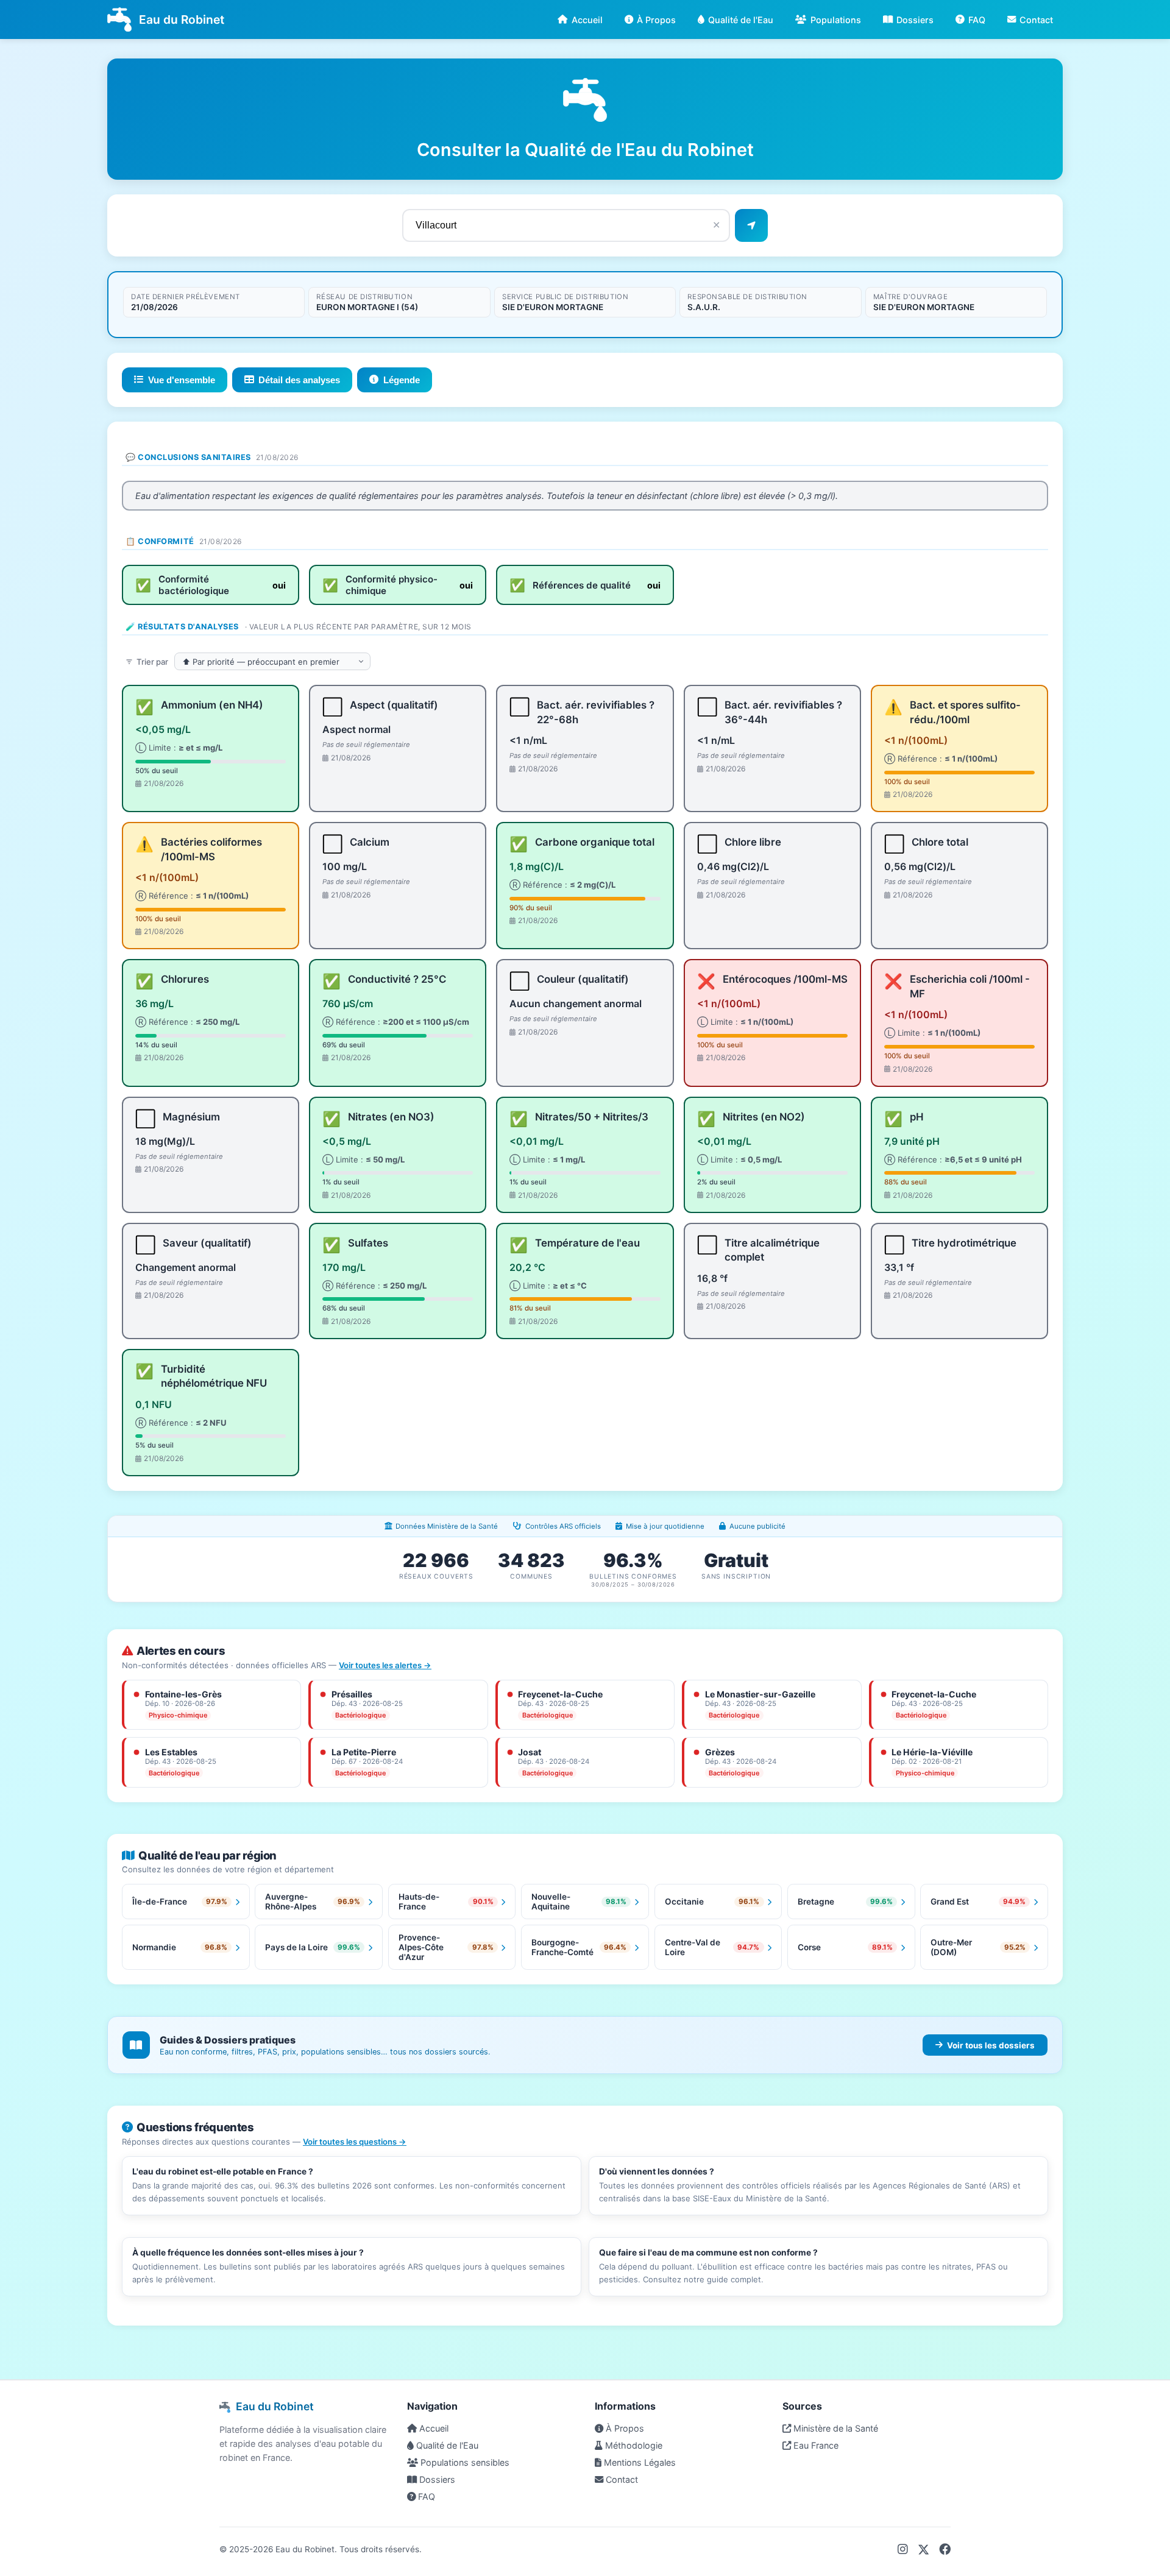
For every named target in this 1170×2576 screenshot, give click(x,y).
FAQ (977, 20)
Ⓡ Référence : (941, 759)
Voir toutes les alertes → (385, 1665)
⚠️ (893, 707)
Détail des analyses (299, 380)
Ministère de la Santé (835, 2428)
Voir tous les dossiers (991, 2045)
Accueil (587, 20)
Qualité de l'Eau (741, 20)
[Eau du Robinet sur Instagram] (903, 2549)
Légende (402, 380)
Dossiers (915, 20)
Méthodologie (633, 2445)
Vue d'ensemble (182, 380)
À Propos (656, 20)
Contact (1036, 20)
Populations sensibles (464, 2462)
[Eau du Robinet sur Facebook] (945, 2549)
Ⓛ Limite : (179, 748)
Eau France (815, 2445)
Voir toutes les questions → (355, 2142)
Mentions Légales (639, 2462)
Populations (836, 20)
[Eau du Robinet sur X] (924, 2549)
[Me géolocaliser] (751, 225)
